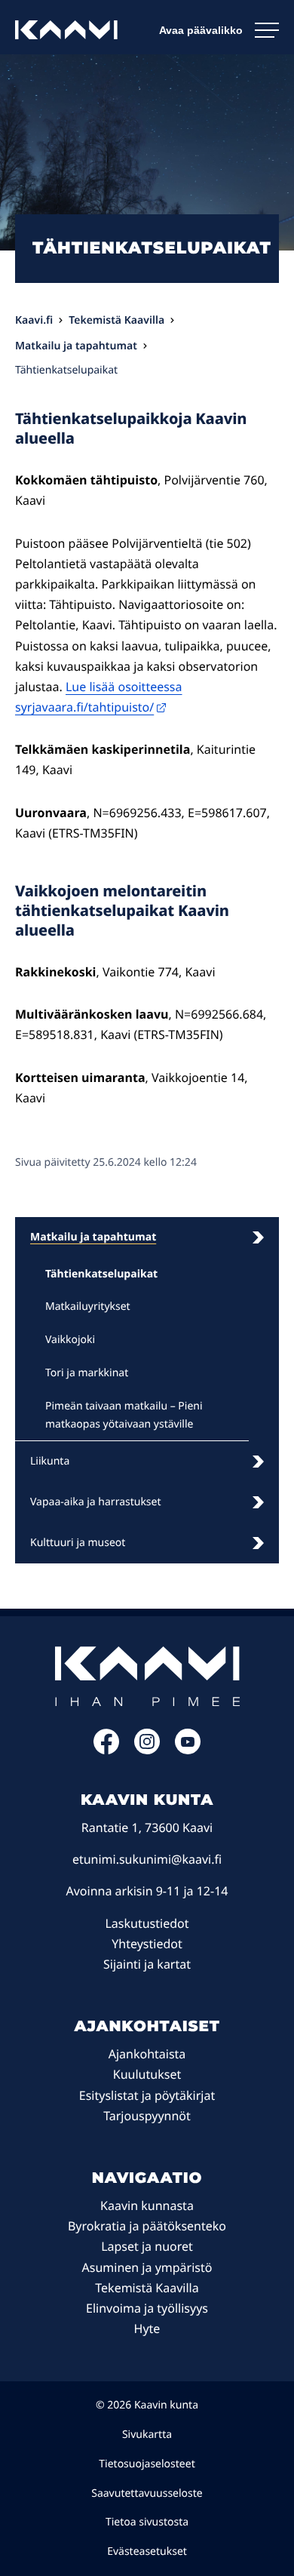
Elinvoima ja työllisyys (147, 2308)
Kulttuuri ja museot (78, 1543)
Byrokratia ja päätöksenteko (147, 2226)
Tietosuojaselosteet (147, 2464)
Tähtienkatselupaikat (101, 1274)
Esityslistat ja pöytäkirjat (147, 2095)
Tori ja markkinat (87, 1373)
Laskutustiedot (147, 1923)
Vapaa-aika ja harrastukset (96, 1502)
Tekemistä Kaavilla (147, 2288)
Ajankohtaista (147, 2054)
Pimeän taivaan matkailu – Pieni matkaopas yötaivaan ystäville (124, 1415)
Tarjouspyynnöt (147, 2116)
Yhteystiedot (147, 1944)
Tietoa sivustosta (147, 2522)
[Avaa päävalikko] (219, 30)
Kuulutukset (147, 2074)
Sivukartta (147, 2435)
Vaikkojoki (70, 1340)
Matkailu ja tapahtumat (93, 1237)
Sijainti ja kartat (147, 1964)
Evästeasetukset (147, 2551)
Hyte (147, 2329)
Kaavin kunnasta (147, 2206)
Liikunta (50, 1461)
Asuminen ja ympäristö (147, 2267)
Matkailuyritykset (88, 1306)
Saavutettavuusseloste (147, 2493)
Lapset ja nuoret (147, 2246)
